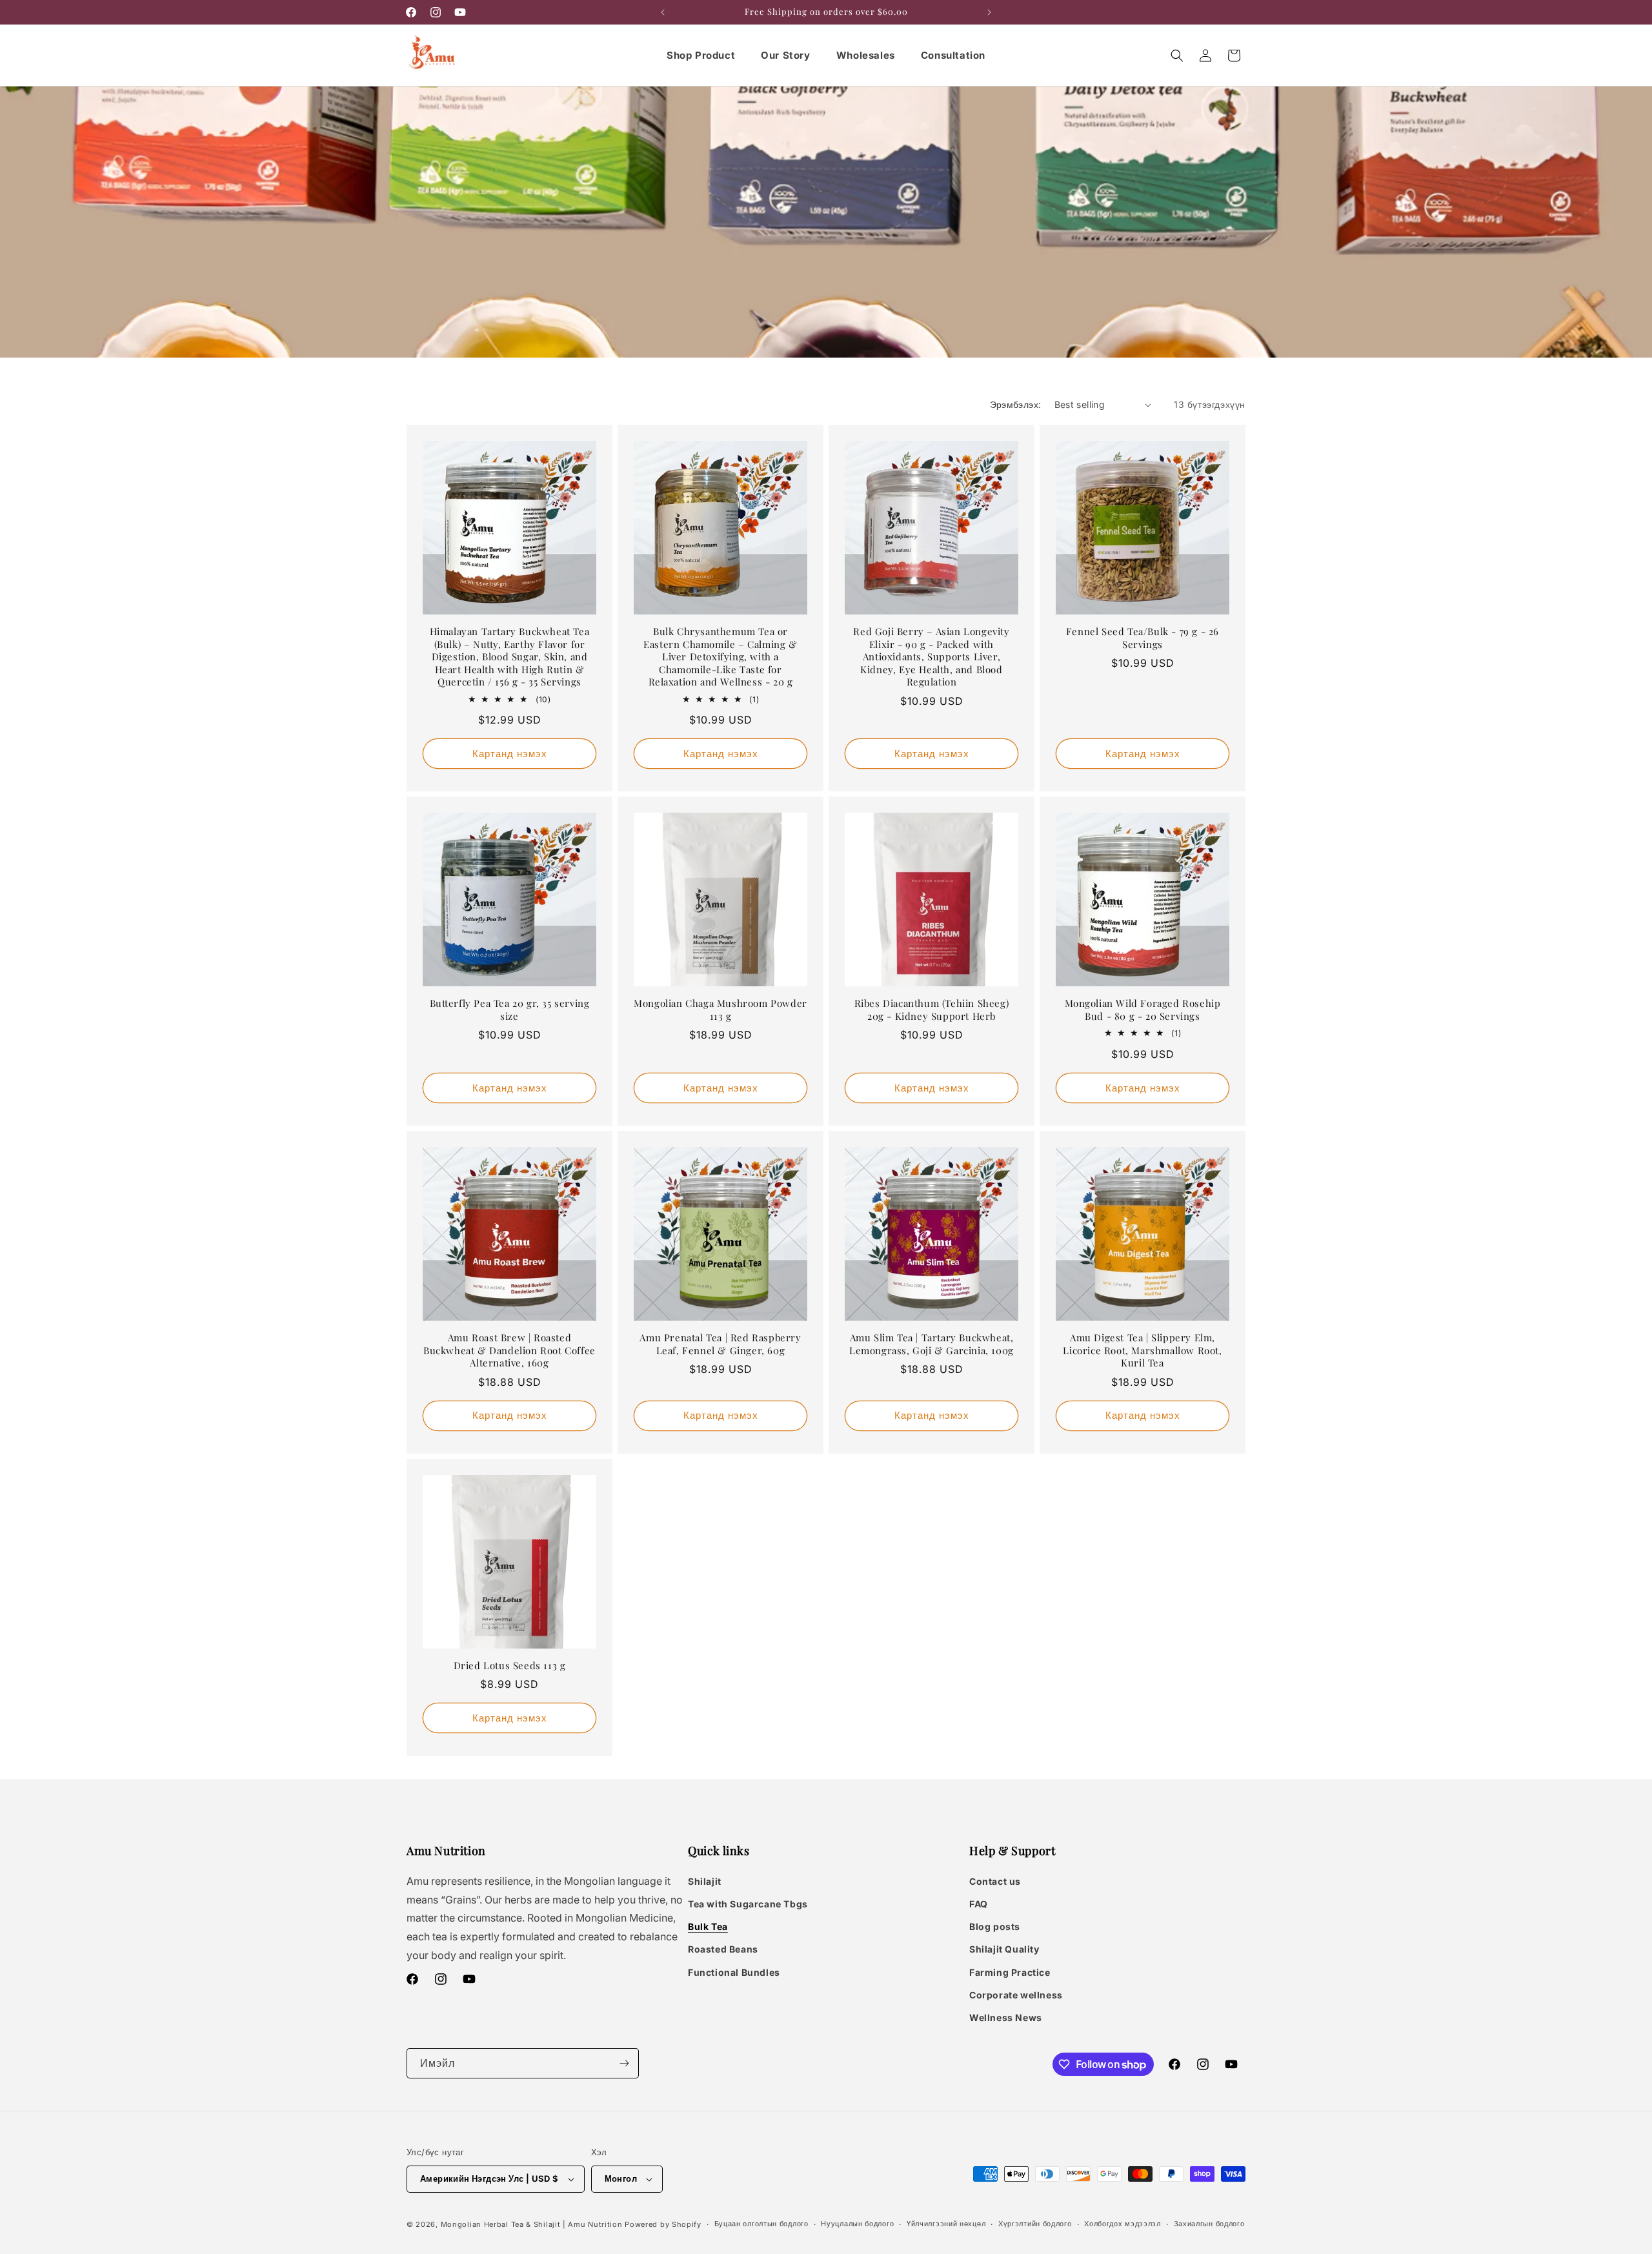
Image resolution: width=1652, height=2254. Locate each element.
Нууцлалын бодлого (857, 2224)
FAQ (979, 1904)
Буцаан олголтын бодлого (761, 2224)
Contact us (995, 1881)
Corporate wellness (1016, 1995)
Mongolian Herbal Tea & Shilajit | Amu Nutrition (532, 2224)
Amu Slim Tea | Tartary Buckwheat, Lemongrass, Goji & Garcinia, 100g (932, 1344)
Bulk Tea (708, 1926)
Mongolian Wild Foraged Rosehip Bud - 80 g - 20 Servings (1143, 1010)
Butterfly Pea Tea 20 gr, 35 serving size (510, 1010)
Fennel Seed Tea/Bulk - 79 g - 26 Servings (1143, 638)
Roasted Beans (723, 1949)
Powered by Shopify (663, 2224)
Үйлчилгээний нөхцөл (946, 2224)
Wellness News (1006, 2017)
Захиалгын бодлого (1209, 2224)
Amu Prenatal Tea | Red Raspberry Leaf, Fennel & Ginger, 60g (720, 1344)
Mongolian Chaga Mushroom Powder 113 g (720, 1010)
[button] (1177, 56)
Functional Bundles (734, 1972)
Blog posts (995, 1926)
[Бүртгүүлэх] (624, 2063)
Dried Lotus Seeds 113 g (510, 1666)
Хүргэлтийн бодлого (1035, 2224)
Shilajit (705, 1881)
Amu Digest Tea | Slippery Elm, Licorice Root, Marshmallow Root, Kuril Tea (1142, 1350)
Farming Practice (1010, 1972)
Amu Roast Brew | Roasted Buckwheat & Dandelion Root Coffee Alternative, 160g (509, 1350)
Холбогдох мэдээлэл (1123, 2224)
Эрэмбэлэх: (1016, 404)
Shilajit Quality (1004, 1949)
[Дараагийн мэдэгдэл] (989, 12)
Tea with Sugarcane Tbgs (748, 1904)
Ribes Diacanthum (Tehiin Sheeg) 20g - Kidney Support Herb (932, 1010)
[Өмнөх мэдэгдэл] (663, 12)
